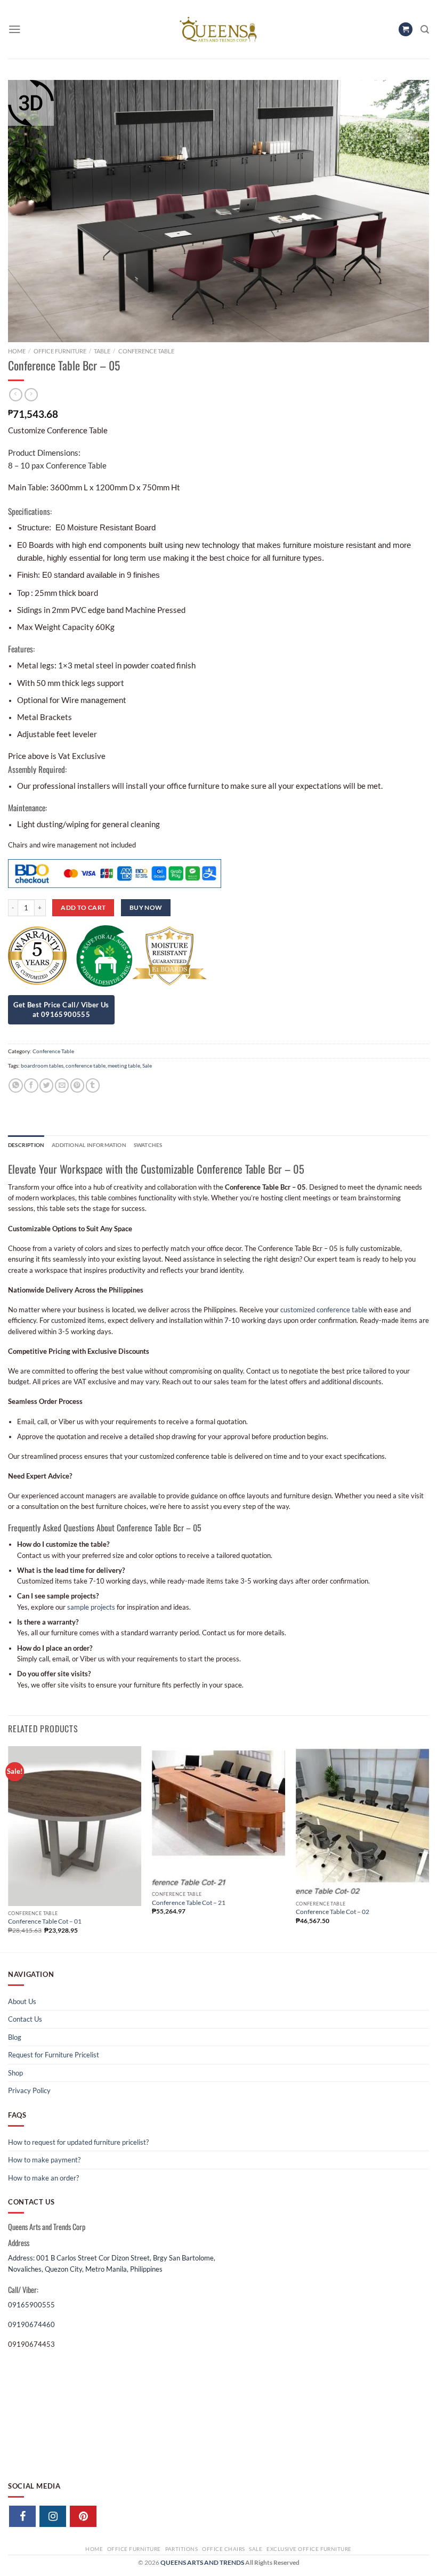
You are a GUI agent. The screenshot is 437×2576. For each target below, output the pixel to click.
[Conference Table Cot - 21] (218, 1817)
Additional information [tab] (89, 1145)
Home (17, 351)
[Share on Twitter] (46, 1085)
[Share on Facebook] (31, 1085)
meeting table (124, 1065)
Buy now (146, 907)
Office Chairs (223, 2549)
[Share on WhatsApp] (15, 1085)
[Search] (425, 30)
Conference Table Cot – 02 (333, 1912)
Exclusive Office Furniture (309, 2549)
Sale (147, 1065)
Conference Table (146, 351)
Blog (15, 2037)
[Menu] (15, 29)
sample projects (91, 1607)
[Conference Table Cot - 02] (362, 1821)
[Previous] (9, 1848)
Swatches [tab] (148, 1145)
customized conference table (324, 1310)
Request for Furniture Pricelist (54, 2055)
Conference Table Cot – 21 (189, 1903)
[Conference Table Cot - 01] (75, 1826)
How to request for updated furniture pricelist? (78, 2142)
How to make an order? (43, 2178)
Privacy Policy (29, 2090)
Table (102, 351)
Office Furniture (60, 351)
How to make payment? (44, 2160)
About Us (22, 2001)
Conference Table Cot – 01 (45, 1921)
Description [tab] (26, 1145)
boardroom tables (42, 1065)
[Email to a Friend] (62, 1085)
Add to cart (83, 907)
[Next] (428, 1848)
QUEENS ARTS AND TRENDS (202, 2562)
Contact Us (25, 2019)
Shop (15, 2073)
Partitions (182, 2549)
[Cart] (406, 30)
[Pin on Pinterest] (77, 1085)
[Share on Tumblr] (93, 1085)
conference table (86, 1065)
